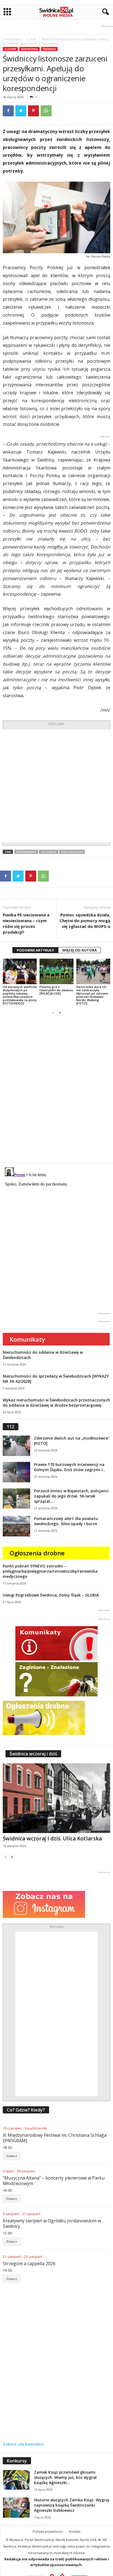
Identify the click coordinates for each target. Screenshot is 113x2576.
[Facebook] (8, 111)
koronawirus (26, 852)
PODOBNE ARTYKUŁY (35, 950)
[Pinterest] (33, 111)
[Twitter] (21, 111)
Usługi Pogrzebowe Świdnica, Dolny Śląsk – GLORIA (51, 1595)
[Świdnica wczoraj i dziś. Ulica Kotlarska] (56, 1798)
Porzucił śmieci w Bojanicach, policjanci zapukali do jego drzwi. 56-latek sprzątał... (71, 1496)
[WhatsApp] (46, 111)
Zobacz (12, 2156)
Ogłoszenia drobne (37, 1553)
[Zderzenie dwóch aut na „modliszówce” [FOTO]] (16, 1446)
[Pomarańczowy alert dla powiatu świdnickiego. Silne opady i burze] (16, 1526)
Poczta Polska (72, 852)
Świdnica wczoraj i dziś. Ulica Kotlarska (52, 1839)
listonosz (49, 852)
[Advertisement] (56, 786)
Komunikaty (27, 1339)
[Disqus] (56, 1089)
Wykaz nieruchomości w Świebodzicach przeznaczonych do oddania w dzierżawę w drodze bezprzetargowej (56, 1403)
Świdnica (49, 49)
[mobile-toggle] (7, 12)
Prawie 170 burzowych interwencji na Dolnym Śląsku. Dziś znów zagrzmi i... (70, 1467)
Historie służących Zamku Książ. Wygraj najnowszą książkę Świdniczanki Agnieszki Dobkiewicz (72, 2505)
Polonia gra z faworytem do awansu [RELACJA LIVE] (56, 990)
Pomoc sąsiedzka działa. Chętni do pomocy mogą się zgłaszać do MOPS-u (85, 920)
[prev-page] (53, 1013)
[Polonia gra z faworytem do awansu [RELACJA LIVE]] (56, 971)
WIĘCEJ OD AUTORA (80, 950)
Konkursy (17, 2461)
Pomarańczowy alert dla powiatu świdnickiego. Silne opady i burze (66, 1521)
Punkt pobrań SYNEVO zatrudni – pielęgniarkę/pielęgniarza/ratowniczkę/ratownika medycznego (50, 1571)
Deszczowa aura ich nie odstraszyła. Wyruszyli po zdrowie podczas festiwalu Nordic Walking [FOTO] (92, 995)
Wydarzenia (29, 49)
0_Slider (31, 39)
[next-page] (60, 1013)
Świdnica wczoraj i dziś (33, 1754)
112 (11, 1427)
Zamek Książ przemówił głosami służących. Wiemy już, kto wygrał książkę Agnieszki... (65, 2477)
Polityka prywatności (48, 2531)
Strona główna (12, 39)
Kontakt (75, 2531)
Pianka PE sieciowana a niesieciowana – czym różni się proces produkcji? (26, 923)
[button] (104, 12)
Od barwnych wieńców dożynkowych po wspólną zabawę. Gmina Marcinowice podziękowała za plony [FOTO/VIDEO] (20, 995)
